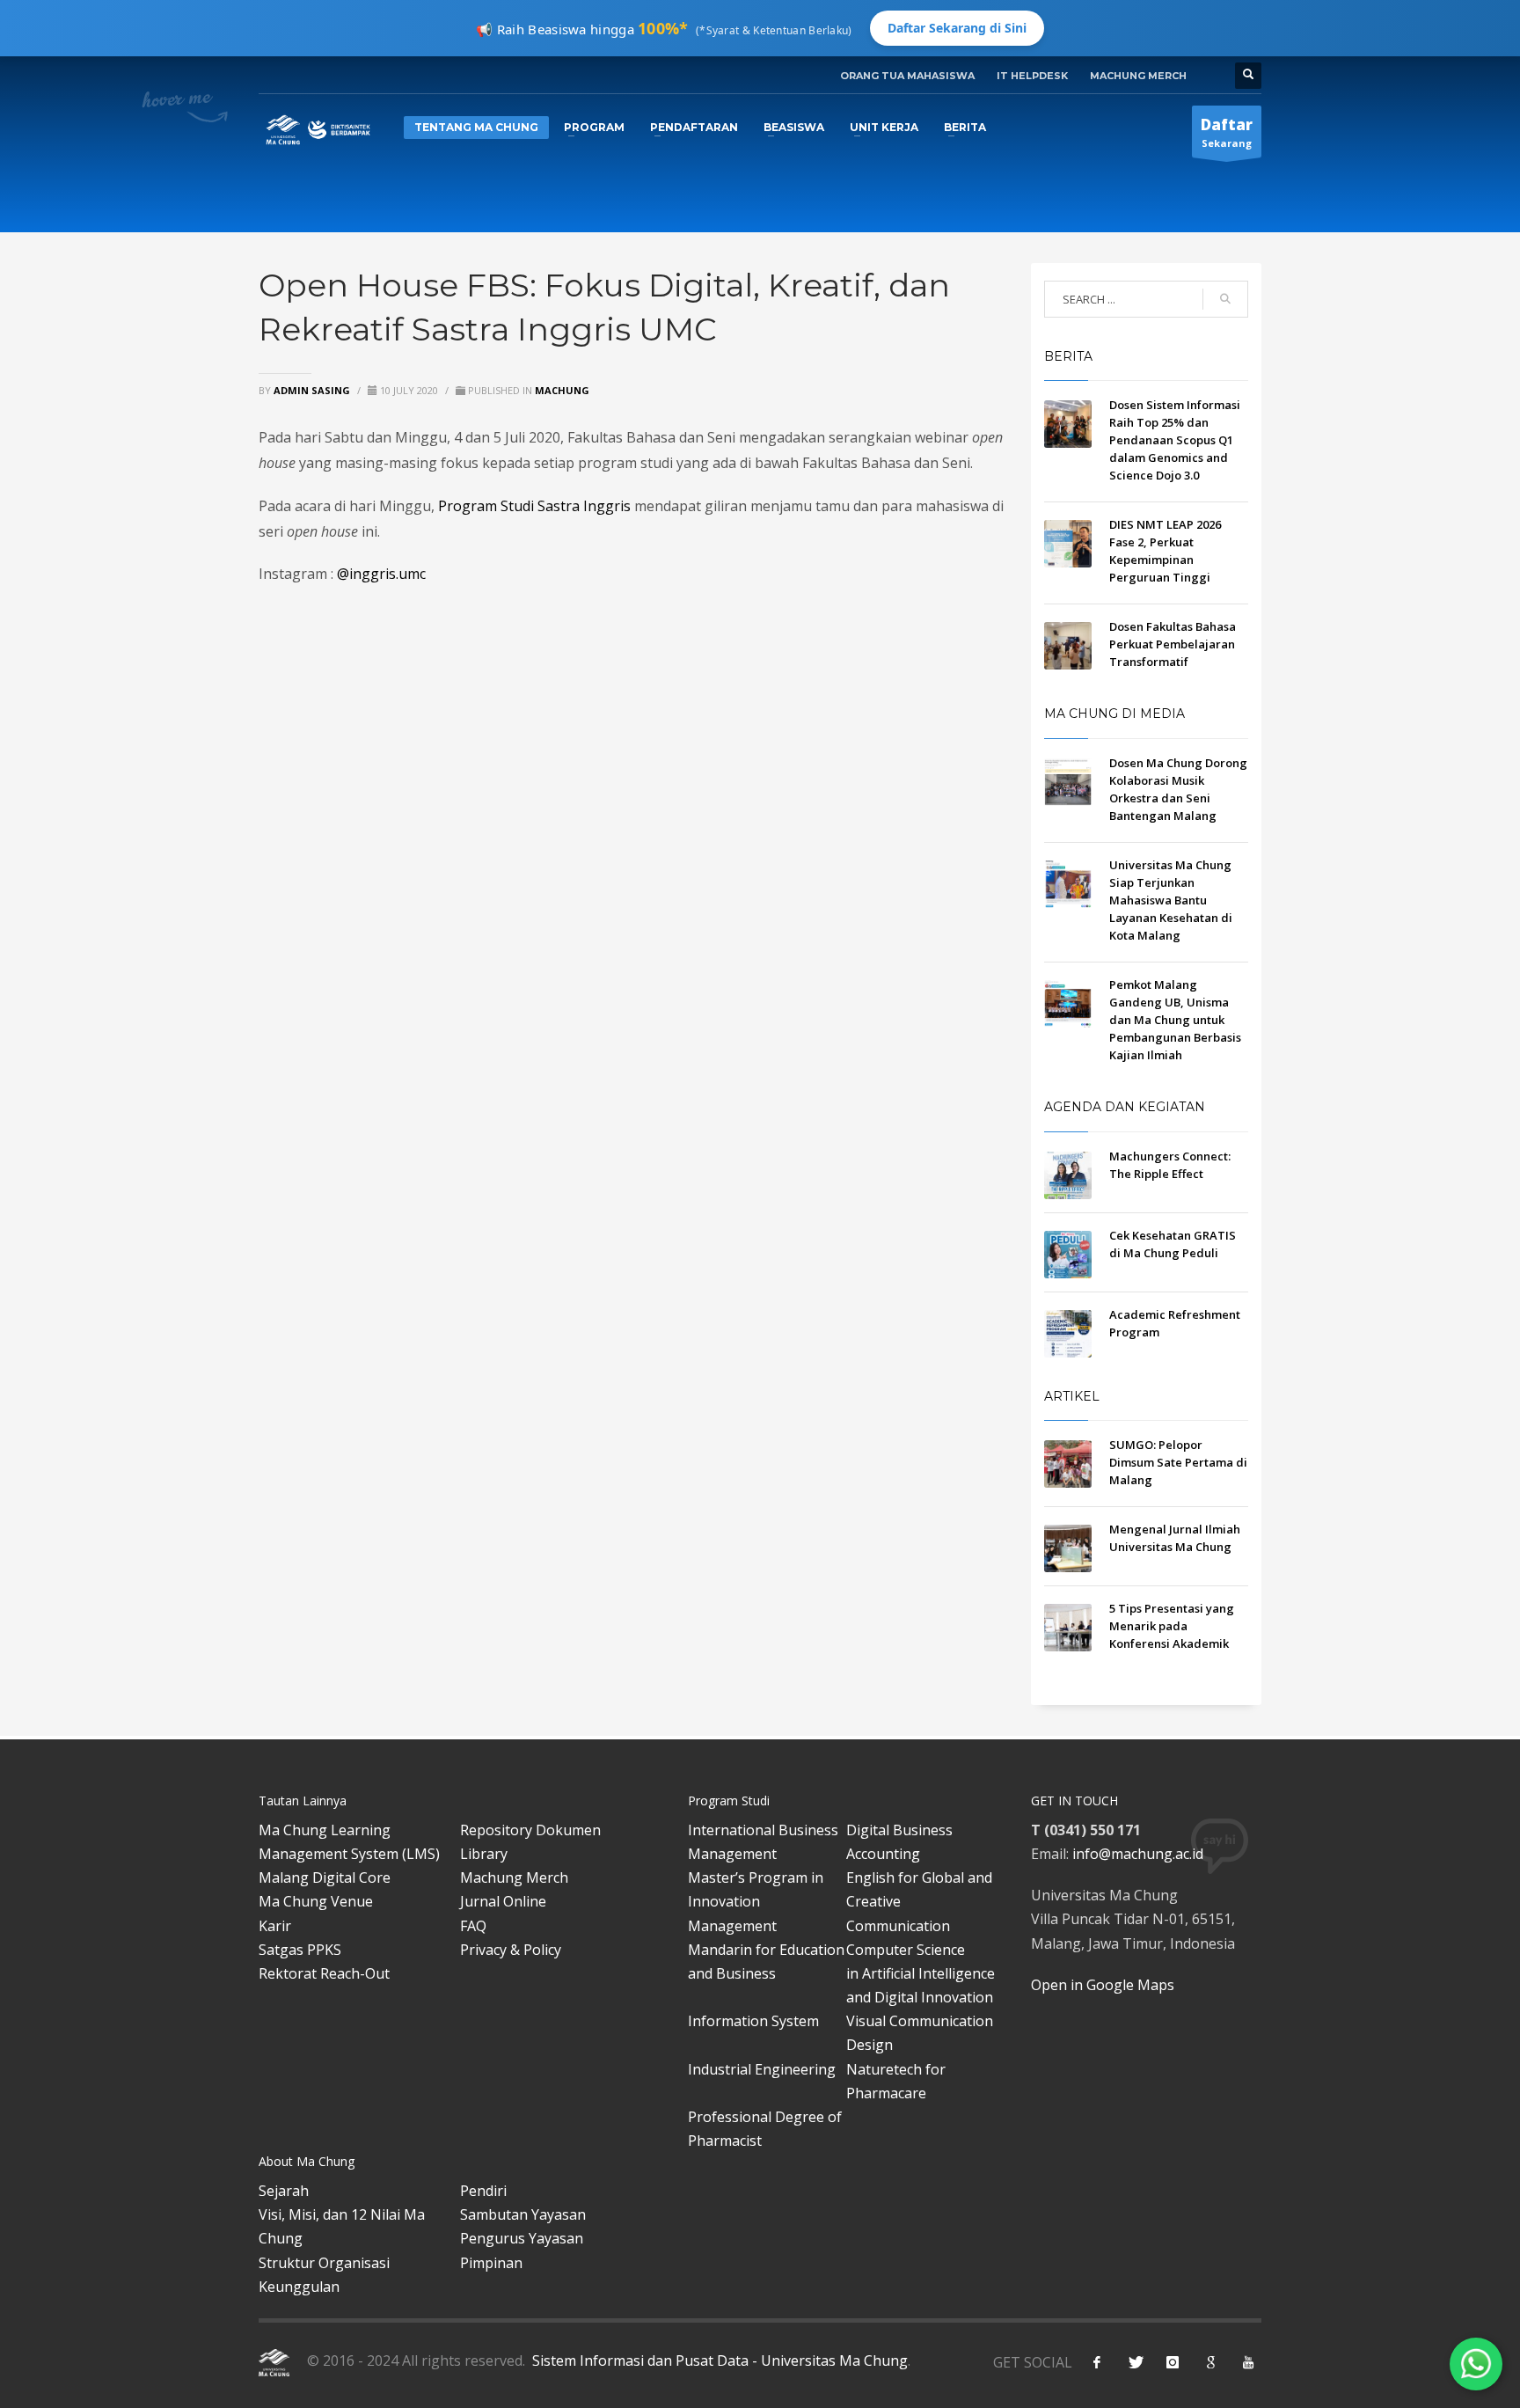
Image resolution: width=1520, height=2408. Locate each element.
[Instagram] (1173, 2362)
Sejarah (284, 2191)
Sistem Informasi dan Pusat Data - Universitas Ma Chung (718, 2360)
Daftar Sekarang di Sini (957, 28)
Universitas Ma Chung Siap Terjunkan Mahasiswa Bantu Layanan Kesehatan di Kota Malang (1171, 900)
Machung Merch (514, 1877)
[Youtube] (1248, 2362)
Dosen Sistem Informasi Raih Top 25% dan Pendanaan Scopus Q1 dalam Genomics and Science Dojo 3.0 (1175, 440)
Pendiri (483, 2191)
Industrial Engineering (762, 2069)
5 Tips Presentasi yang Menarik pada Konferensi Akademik (1172, 1626)
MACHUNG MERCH (1138, 76)
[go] (1225, 299)
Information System (753, 2021)
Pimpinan (491, 2263)
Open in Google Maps (1103, 1985)
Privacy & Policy (511, 1950)
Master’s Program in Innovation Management (756, 1901)
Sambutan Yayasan (523, 2214)
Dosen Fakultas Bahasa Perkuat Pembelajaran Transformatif (1173, 644)
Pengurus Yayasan (522, 2238)
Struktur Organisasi (324, 2263)
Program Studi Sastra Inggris (534, 506)
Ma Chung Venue (316, 1901)
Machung (562, 390)
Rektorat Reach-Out (324, 1973)
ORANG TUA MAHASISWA (907, 76)
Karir (275, 1926)
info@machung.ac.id (1138, 1854)
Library (484, 1854)
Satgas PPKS (300, 1950)
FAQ (473, 1926)
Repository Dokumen (530, 1830)
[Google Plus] (1210, 2362)
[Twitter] (1135, 2362)
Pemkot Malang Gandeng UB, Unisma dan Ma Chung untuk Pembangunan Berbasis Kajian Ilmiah (1175, 1020)
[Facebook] (1097, 2362)
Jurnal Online (503, 1901)
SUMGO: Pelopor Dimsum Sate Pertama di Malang (1178, 1462)
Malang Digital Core (325, 1877)
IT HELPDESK (1032, 76)
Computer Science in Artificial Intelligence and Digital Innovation (921, 1973)
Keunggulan (299, 2287)
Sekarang (1227, 132)
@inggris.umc (381, 574)
